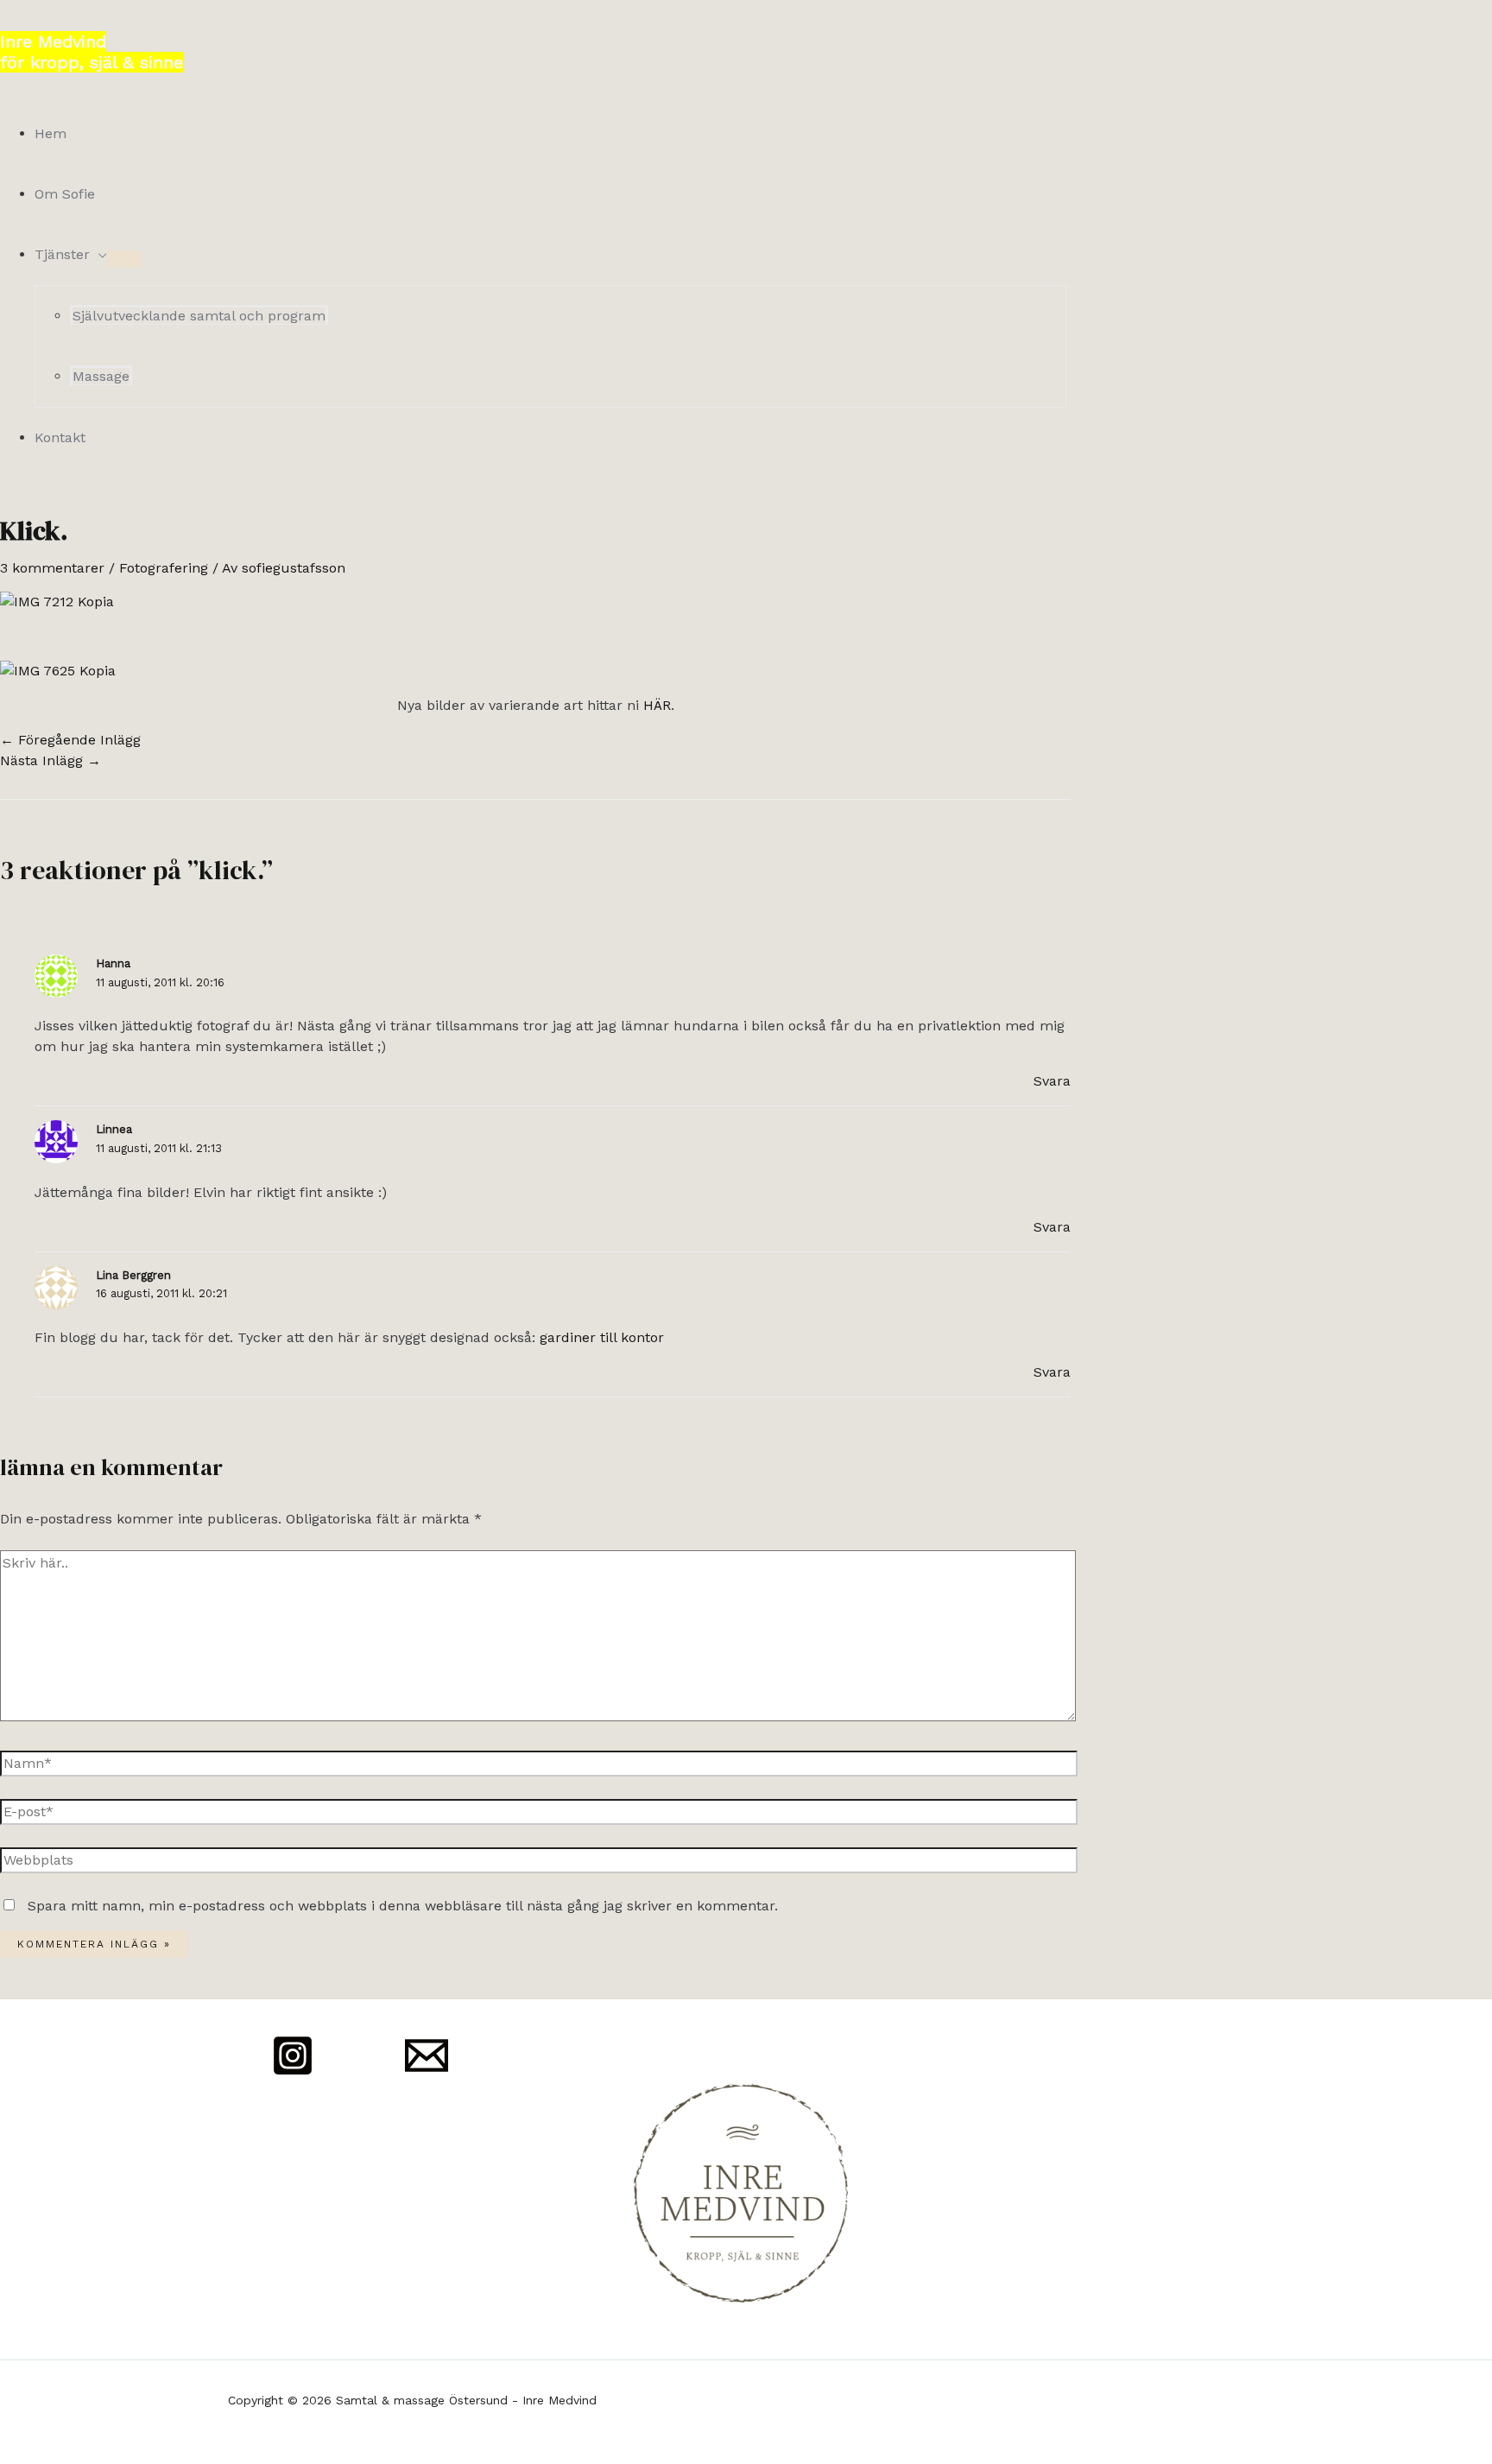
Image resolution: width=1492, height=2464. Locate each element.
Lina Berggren (133, 1275)
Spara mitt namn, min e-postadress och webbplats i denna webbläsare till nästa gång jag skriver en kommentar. (403, 1906)
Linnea (114, 1129)
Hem (51, 133)
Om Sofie (65, 194)
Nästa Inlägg (51, 760)
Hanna (113, 963)
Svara (1052, 1081)
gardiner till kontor (602, 1337)
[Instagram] (293, 2072)
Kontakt (60, 437)
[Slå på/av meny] (124, 259)
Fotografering (164, 568)
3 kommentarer (52, 568)
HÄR (657, 705)
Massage (101, 376)
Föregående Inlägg (70, 740)
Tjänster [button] (62, 254)
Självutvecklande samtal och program (199, 316)
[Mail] (427, 2072)
